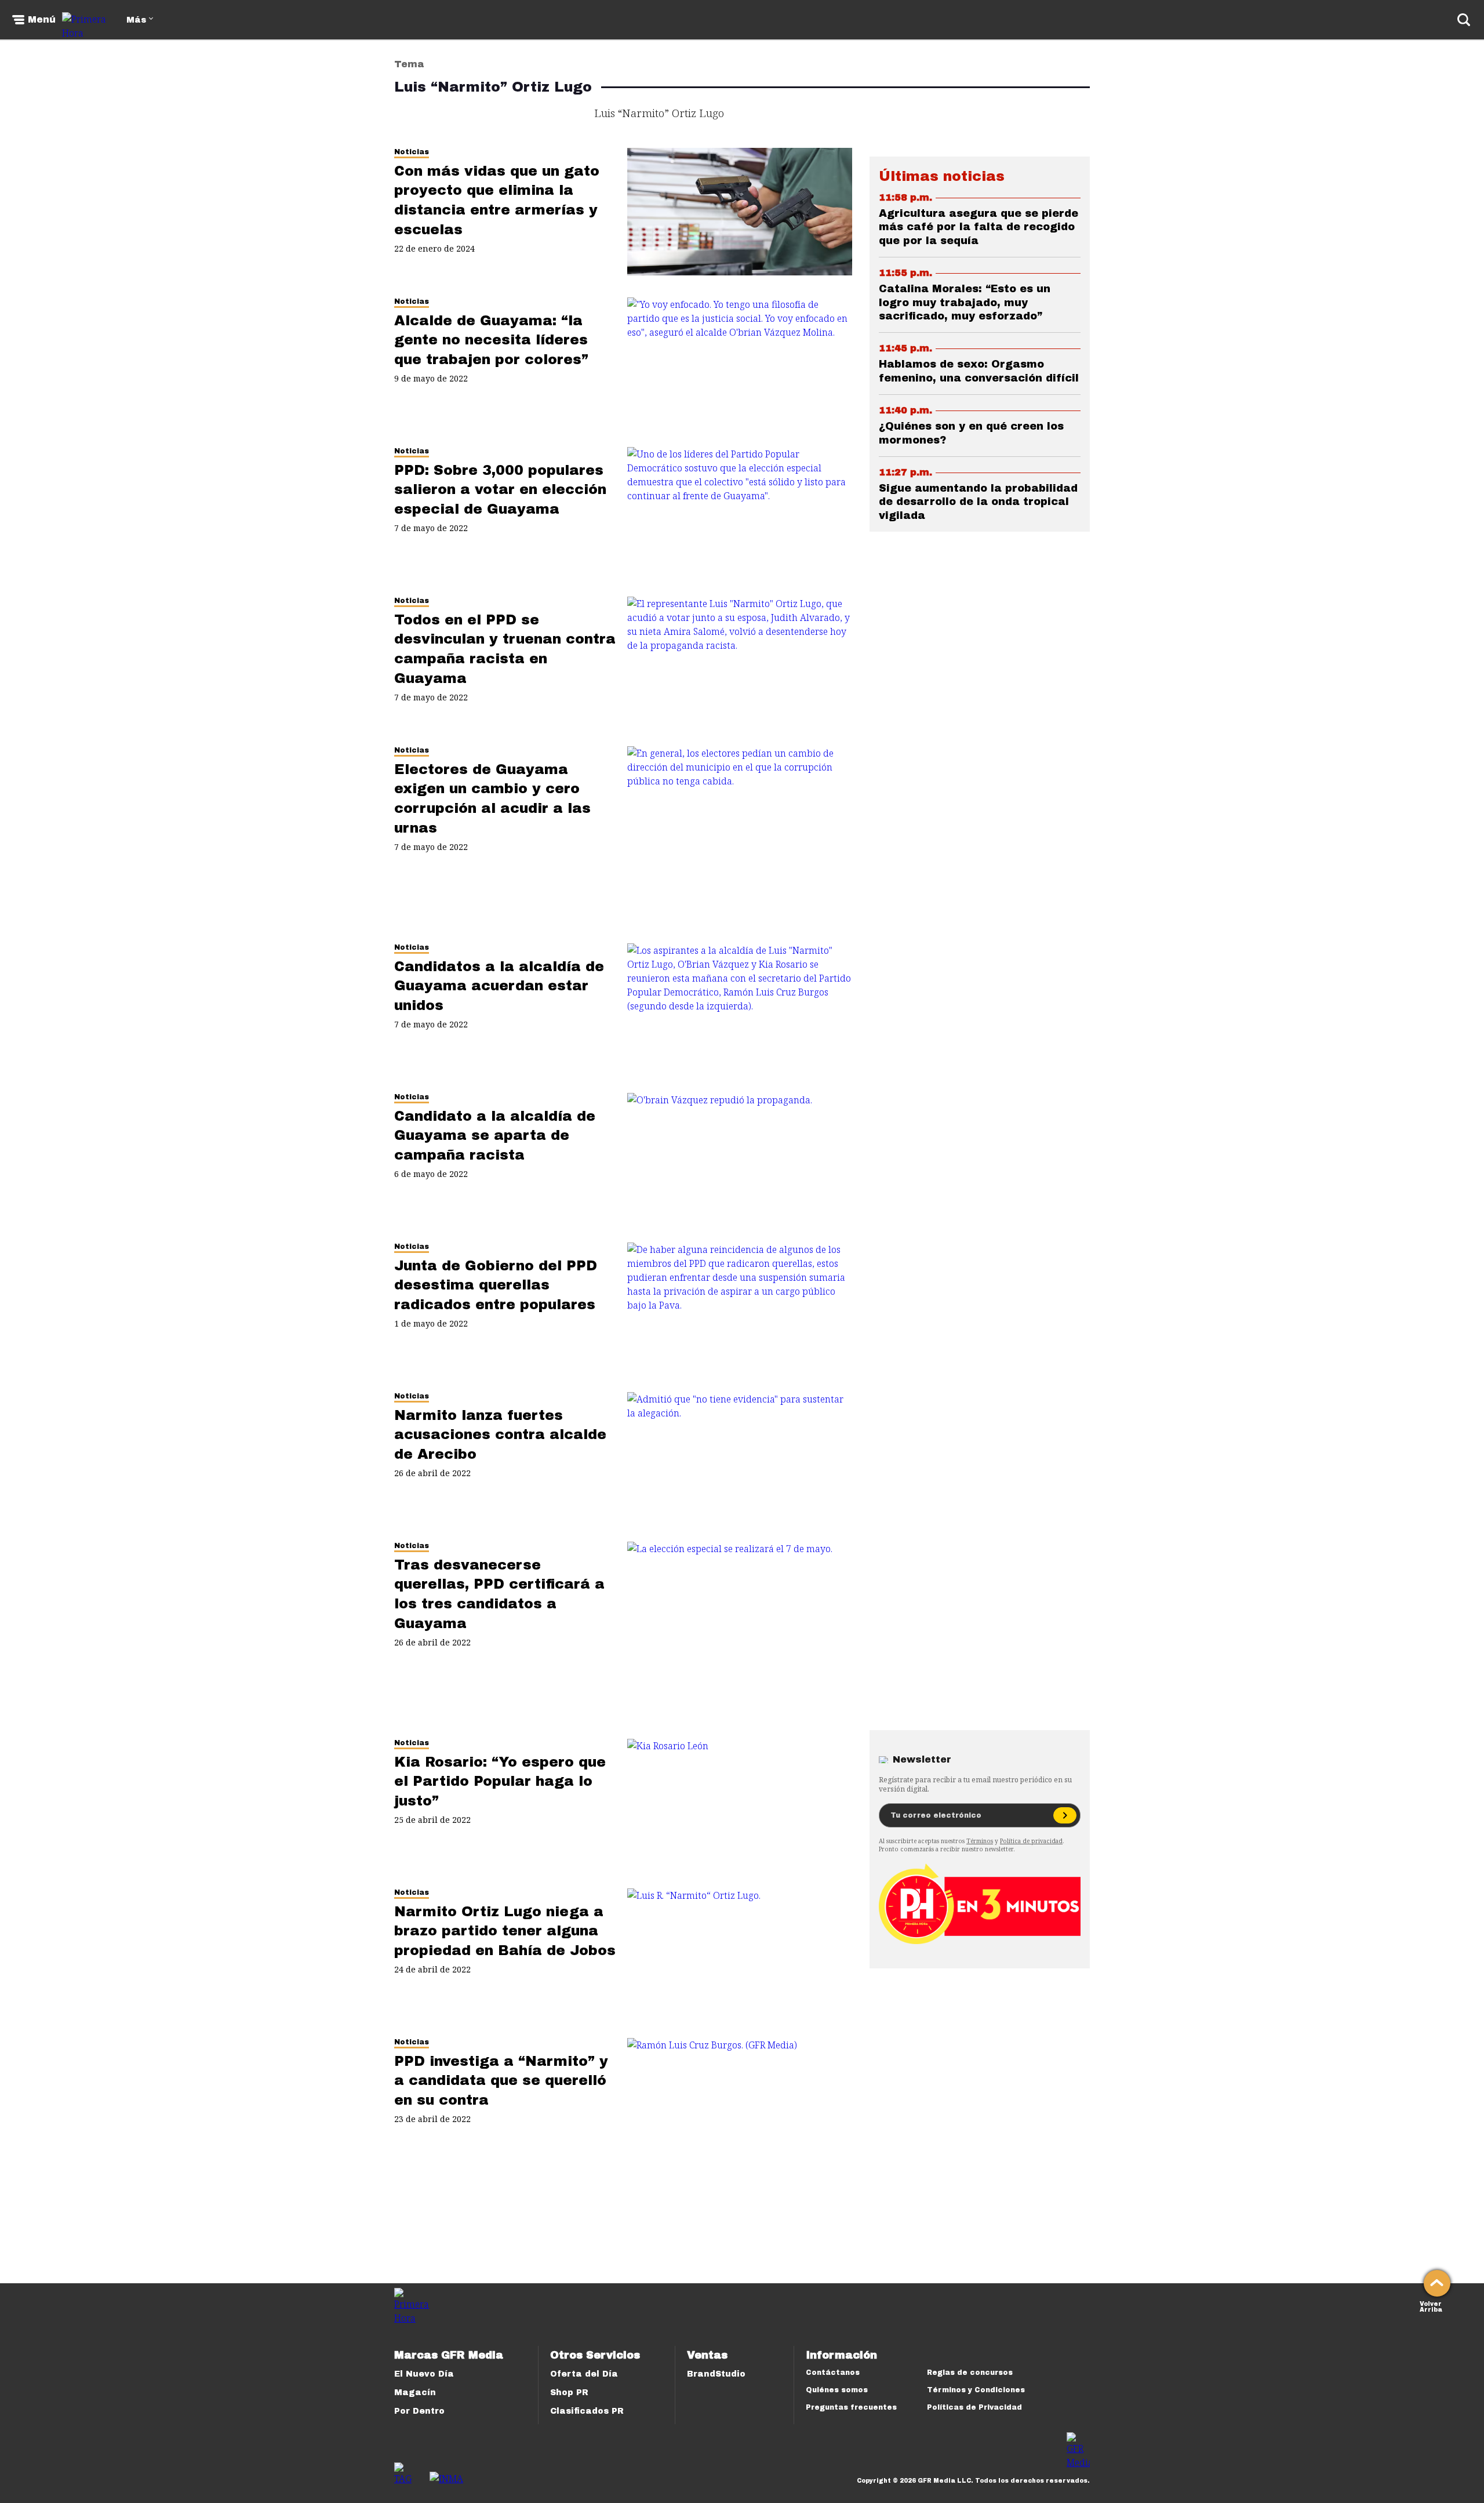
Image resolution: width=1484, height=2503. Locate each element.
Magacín (415, 2393)
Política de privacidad (1031, 1841)
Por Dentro (419, 2411)
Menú (42, 20)
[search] (1464, 20)
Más (136, 20)
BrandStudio (716, 2374)
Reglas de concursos (970, 2373)
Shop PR (569, 2393)
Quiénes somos (837, 2390)
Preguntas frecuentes (851, 2407)
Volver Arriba (1431, 2306)
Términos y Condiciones (976, 2390)
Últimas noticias (942, 176)
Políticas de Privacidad (974, 2407)
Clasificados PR (587, 2411)
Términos (980, 1841)
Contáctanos (833, 2373)
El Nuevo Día (424, 2374)
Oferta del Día (584, 2374)
